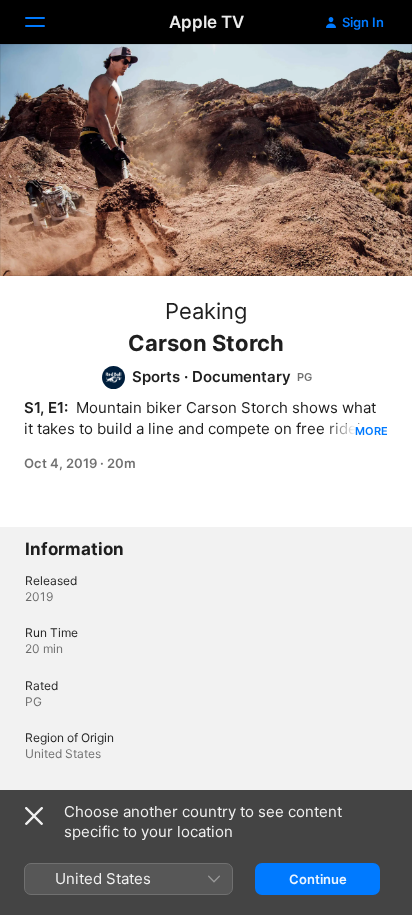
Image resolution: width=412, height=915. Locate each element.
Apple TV (206, 22)
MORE (371, 431)
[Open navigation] (47, 22)
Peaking (206, 311)
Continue (318, 879)
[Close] (34, 816)
